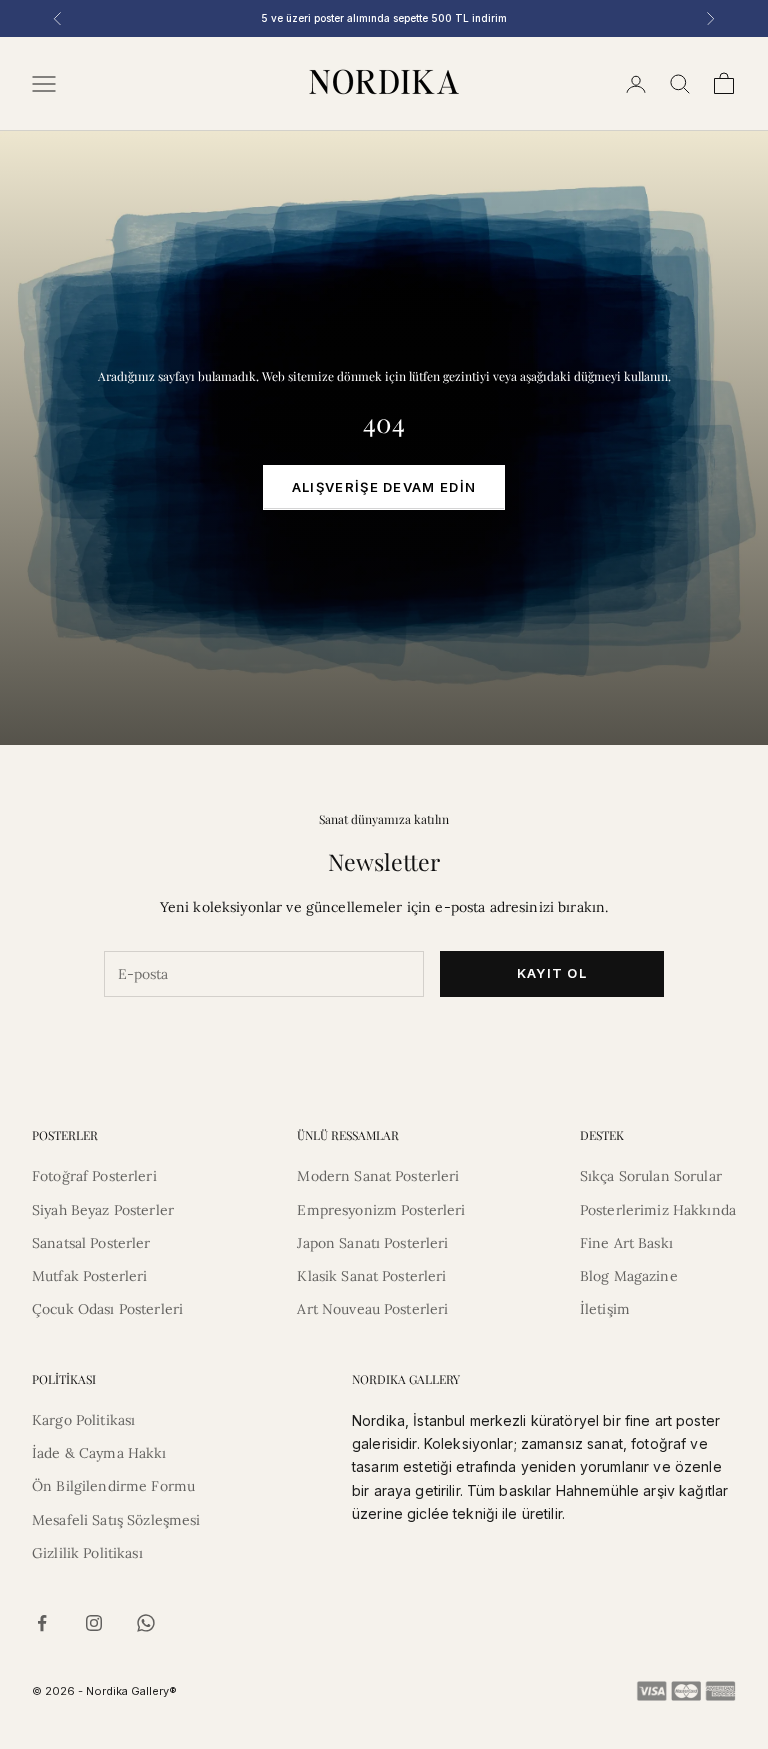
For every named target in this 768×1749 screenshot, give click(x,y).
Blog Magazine (629, 1276)
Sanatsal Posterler (91, 1243)
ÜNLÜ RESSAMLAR (348, 1135)
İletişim (605, 1309)
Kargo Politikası (83, 1420)
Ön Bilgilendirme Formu (113, 1486)
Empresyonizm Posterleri (381, 1210)
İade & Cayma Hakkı (99, 1453)
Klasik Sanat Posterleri (371, 1276)
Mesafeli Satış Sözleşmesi (116, 1520)
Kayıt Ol (552, 973)
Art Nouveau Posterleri (372, 1309)
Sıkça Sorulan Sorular (651, 1176)
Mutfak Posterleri (89, 1276)
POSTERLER (65, 1135)
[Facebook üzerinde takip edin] (42, 1623)
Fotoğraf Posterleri (94, 1176)
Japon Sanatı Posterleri (372, 1243)
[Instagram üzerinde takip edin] (94, 1623)
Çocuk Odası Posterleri (107, 1309)
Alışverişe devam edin (384, 487)
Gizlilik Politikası (87, 1553)
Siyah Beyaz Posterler (103, 1210)
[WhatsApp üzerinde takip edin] (146, 1623)
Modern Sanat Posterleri (378, 1176)
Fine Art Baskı (626, 1243)
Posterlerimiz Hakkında (658, 1210)
